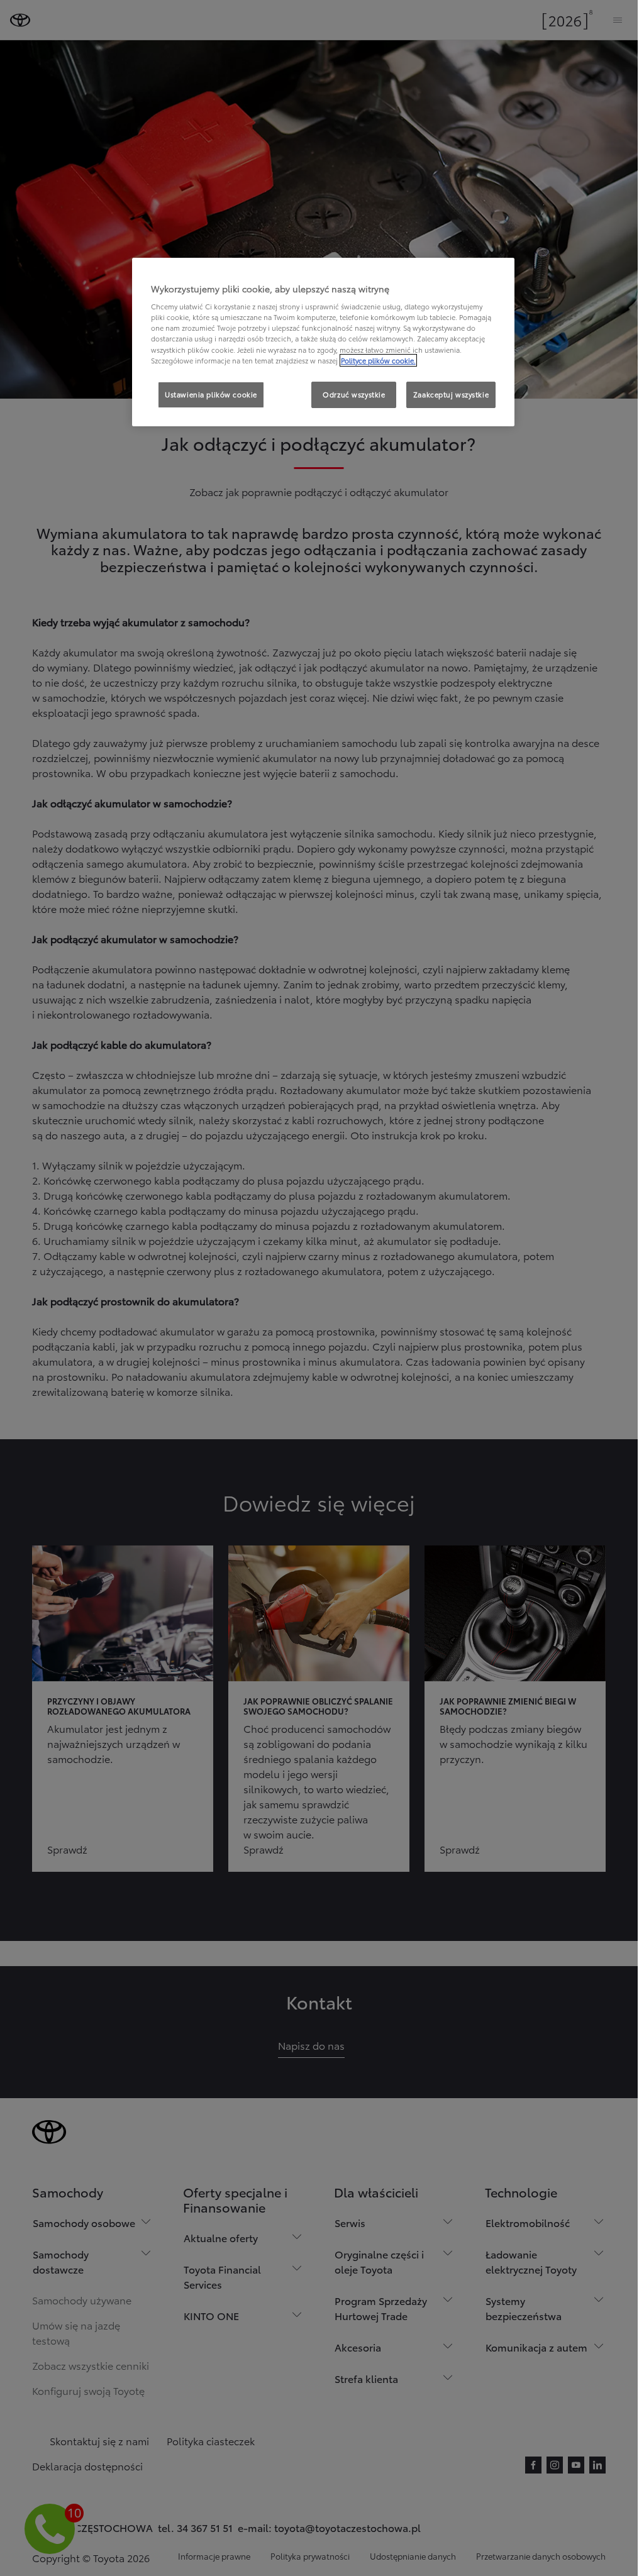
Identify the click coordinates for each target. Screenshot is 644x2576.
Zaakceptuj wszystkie (451, 394)
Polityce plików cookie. (378, 360)
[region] (323, 342)
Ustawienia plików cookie (211, 394)
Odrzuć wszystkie (354, 394)
